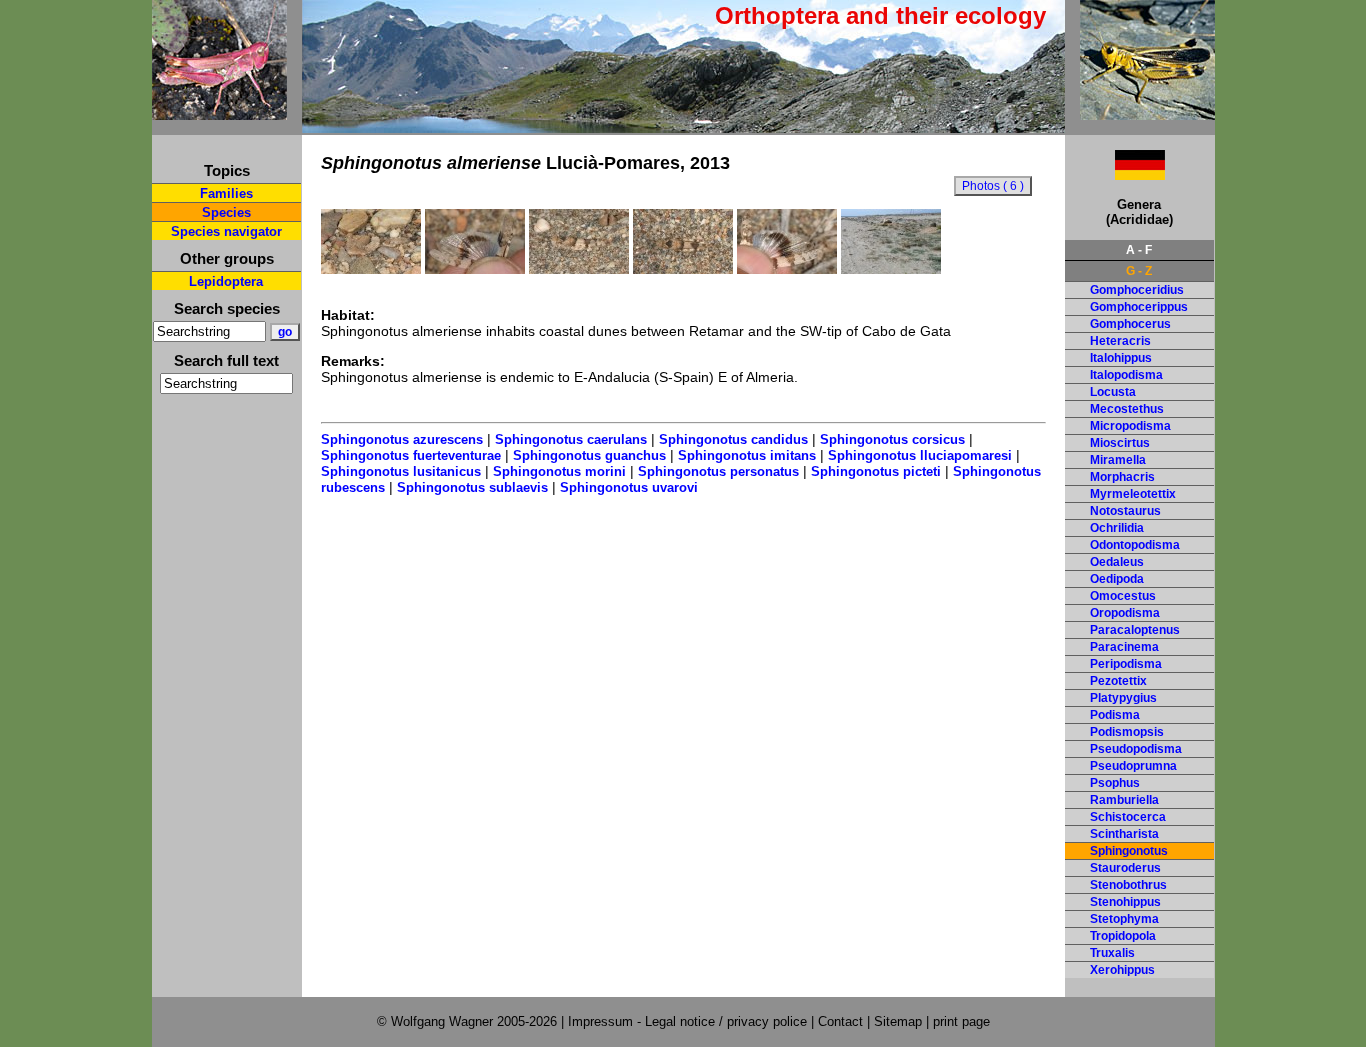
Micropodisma (1130, 426)
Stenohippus (1125, 902)
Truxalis (1112, 953)
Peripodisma (1126, 664)
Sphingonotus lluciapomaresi (920, 455)
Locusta (1113, 392)
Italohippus (1121, 358)
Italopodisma (1126, 375)
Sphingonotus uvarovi (629, 487)
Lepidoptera (226, 281)
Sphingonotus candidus (733, 439)
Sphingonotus (1129, 851)
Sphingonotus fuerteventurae (411, 455)
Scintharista (1124, 834)
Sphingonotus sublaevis (472, 487)
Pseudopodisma (1136, 749)
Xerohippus (1122, 970)
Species (226, 212)
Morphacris (1122, 477)
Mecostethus (1127, 409)
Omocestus (1123, 596)
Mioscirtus (1120, 443)
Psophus (1115, 783)
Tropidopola (1123, 936)
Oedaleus (1117, 562)
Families (226, 193)
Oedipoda (1117, 579)
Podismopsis (1127, 732)
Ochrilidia (1117, 528)
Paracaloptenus (1135, 630)
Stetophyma (1124, 919)
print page (961, 1021)
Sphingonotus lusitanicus (401, 471)
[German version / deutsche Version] (1115, 174)
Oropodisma (1125, 613)
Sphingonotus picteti (876, 471)
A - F (1139, 250)
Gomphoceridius (1137, 290)
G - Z (1139, 271)
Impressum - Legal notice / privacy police (689, 1021)
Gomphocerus (1130, 324)
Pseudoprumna (1133, 766)
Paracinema (1124, 647)
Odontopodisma (1135, 545)
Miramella (1118, 460)
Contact (840, 1021)
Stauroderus (1125, 868)
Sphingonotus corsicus (892, 439)
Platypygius (1123, 698)
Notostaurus (1125, 511)
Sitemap (898, 1021)
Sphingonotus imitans (747, 455)
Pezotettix (1118, 681)
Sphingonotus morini (559, 471)
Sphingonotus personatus (718, 471)
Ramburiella (1124, 800)
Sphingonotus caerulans (571, 439)
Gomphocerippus (1139, 307)
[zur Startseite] (219, 111)
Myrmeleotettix (1133, 494)
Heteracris (1120, 341)
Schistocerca (1128, 817)
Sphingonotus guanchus (589, 455)
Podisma (1115, 715)
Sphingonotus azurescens (402, 439)
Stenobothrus (1128, 885)
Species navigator (226, 231)
